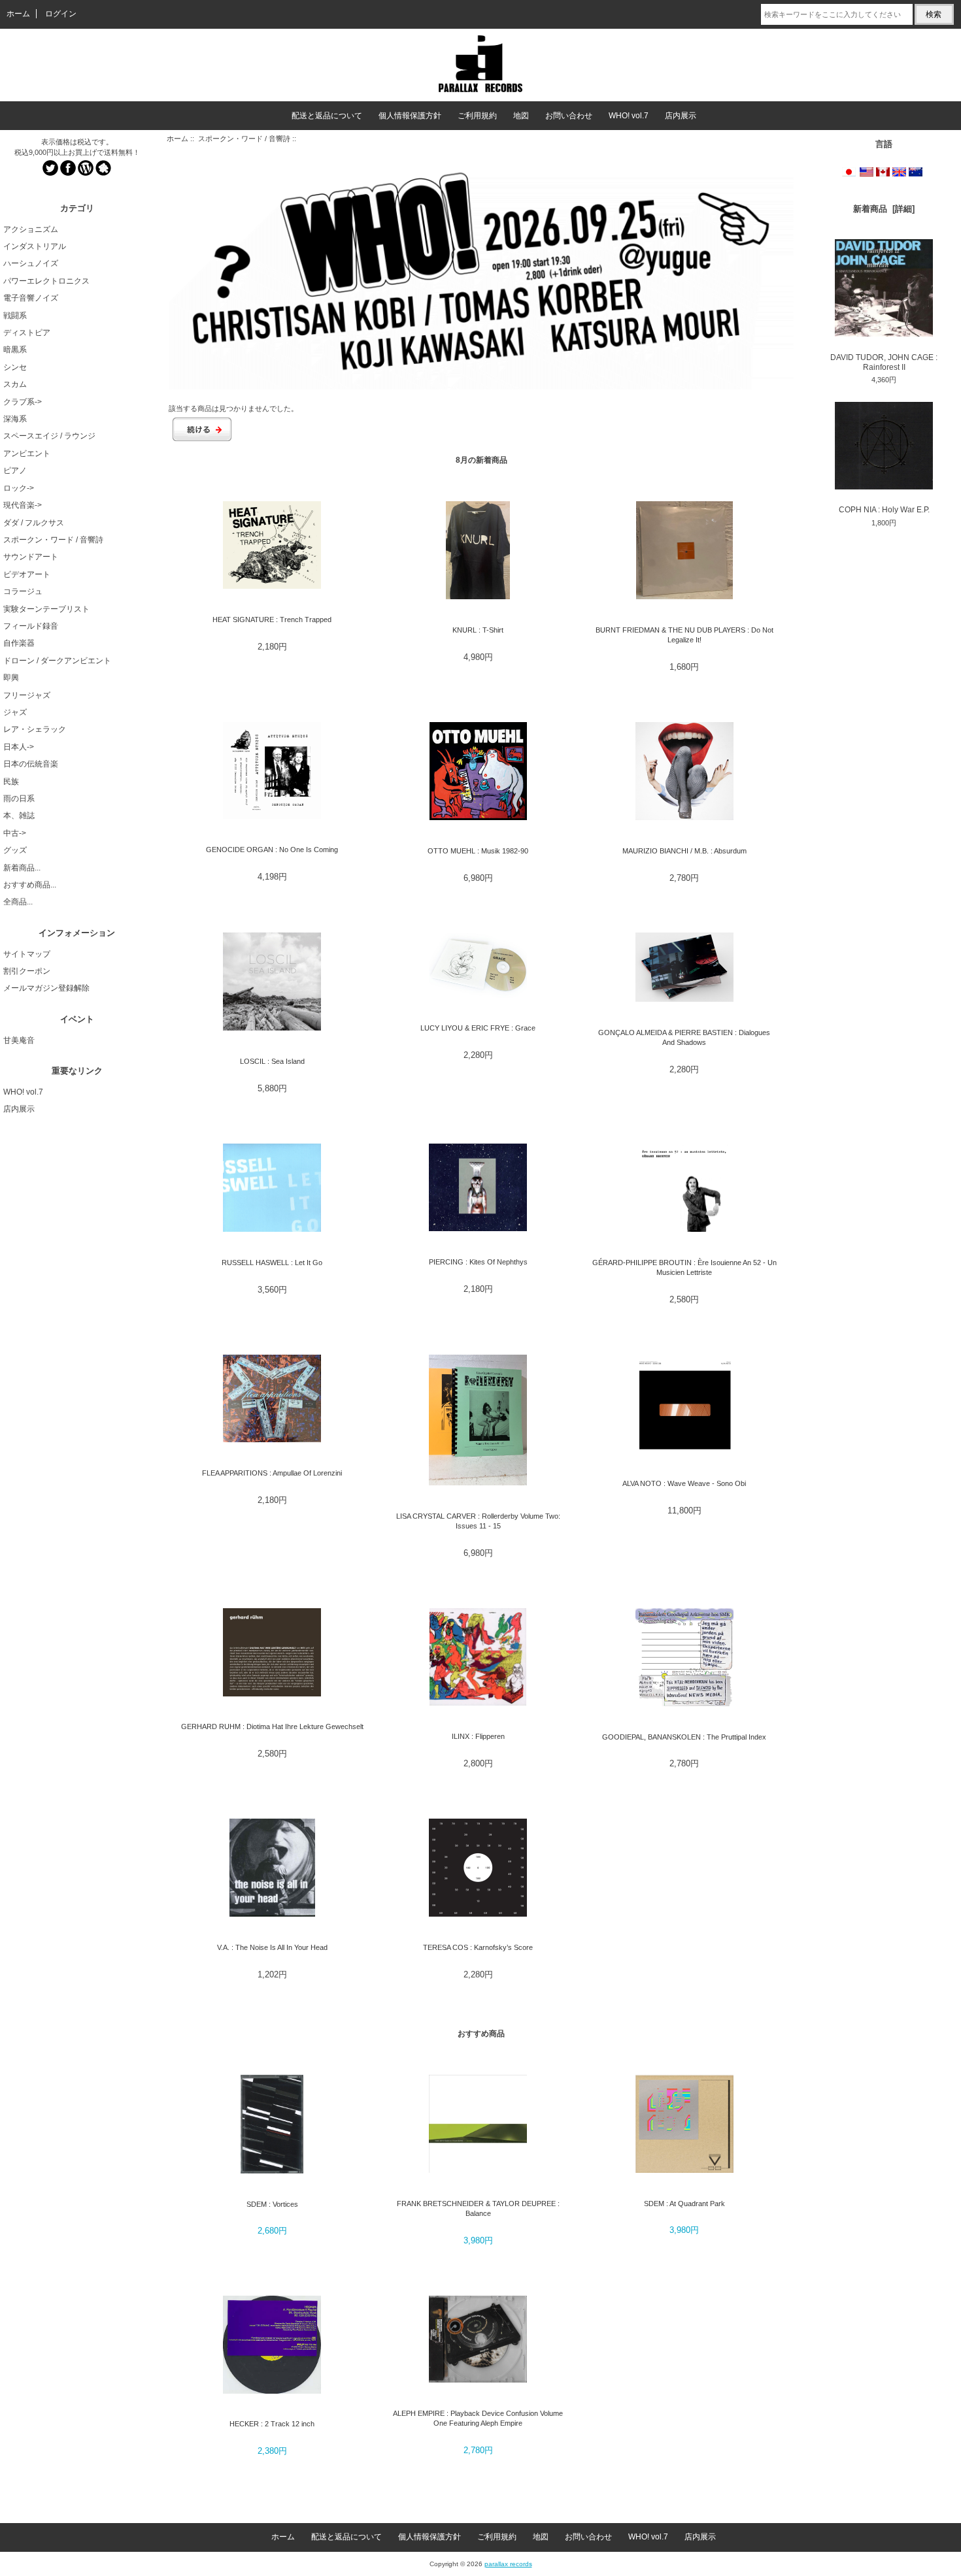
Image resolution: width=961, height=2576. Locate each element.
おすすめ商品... (30, 885)
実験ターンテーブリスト (46, 609)
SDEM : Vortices (272, 2204)
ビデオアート (27, 574)
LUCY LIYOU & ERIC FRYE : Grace (478, 1028)
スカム (15, 384)
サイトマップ (27, 954)
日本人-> (19, 747)
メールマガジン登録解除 (46, 988)
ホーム (18, 14)
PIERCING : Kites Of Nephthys (478, 1262)
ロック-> (19, 488)
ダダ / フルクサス (34, 523)
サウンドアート (31, 557)
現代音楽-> (23, 505)
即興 (11, 678)
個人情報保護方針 (410, 116)
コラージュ (23, 591)
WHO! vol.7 (629, 116)
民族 (11, 782)
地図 (521, 116)
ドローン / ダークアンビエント (57, 661)
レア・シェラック (35, 729)
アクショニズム (31, 229)
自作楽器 (19, 643)
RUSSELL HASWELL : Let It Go (272, 1263)
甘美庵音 (19, 1040)
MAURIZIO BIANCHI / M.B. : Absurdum (684, 851)
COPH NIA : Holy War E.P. (884, 510)
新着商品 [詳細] (884, 209)
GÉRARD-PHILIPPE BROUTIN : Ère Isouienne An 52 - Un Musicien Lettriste (684, 1267)
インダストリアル (35, 246)
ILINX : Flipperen (478, 1736)
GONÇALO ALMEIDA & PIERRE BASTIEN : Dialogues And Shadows (684, 1037)
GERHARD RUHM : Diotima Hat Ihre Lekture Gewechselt (272, 1726)
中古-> (15, 833)
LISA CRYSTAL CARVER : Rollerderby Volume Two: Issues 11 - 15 (478, 1521)
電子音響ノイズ (31, 298)
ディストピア (27, 333)
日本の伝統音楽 (31, 764)
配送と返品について (327, 116)
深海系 (15, 419)
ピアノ (15, 471)
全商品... (18, 902)
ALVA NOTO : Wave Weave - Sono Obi (684, 1483)
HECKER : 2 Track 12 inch (272, 2424)
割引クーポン (27, 971)
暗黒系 (15, 350)
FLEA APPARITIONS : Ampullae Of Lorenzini (272, 1473)
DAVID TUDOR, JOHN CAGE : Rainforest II (884, 362)
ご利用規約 (477, 116)
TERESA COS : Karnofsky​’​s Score (478, 1947)
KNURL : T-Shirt (478, 630)
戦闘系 (15, 316)
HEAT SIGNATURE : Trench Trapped (272, 619)
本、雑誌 (19, 816)
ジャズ (15, 712)
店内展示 (681, 116)
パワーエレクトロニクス (46, 281)
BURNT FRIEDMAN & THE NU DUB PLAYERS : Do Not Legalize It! (684, 635)
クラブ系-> (23, 402)
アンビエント (27, 454)
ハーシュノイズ (31, 263)
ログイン (61, 14)
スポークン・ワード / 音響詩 (244, 139)
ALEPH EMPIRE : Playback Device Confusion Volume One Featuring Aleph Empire (478, 2418)
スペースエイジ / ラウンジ (49, 436)
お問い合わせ (569, 116)
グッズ (15, 850)
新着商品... (22, 868)
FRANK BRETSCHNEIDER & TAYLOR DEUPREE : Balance (478, 2208)
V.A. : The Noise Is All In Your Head (272, 1947)
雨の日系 (19, 799)
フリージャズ (27, 695)
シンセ (15, 367)
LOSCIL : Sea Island (272, 1061)
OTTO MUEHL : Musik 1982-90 (478, 851)
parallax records (508, 2564)
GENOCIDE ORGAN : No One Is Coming (272, 850)
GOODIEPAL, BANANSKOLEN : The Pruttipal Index (684, 1737)
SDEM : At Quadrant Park (684, 2204)
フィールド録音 (31, 626)
